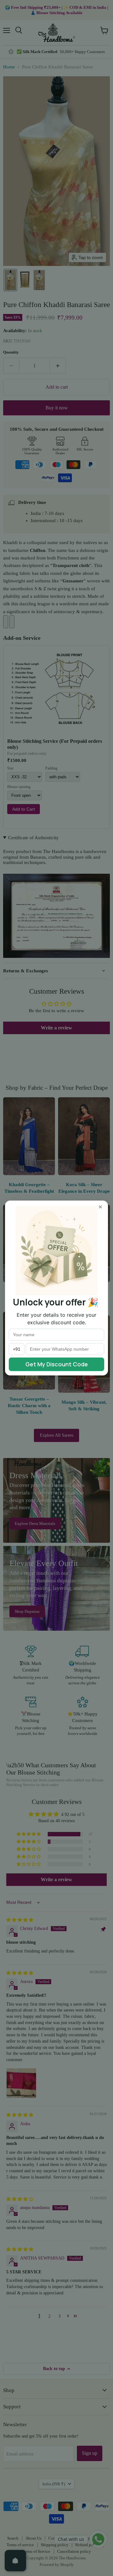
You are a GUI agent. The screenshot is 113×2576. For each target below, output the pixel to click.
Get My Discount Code (57, 1364)
